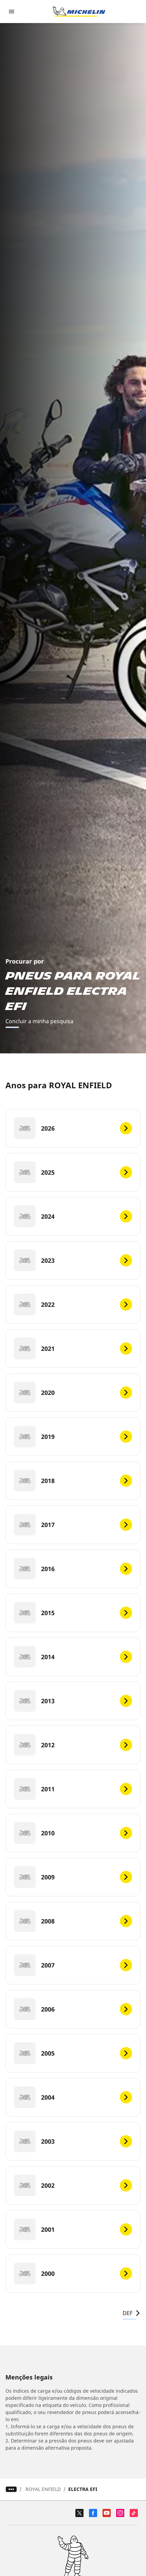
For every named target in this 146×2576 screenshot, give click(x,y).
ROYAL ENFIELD (43, 2489)
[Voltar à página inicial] (79, 12)
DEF (127, 2313)
